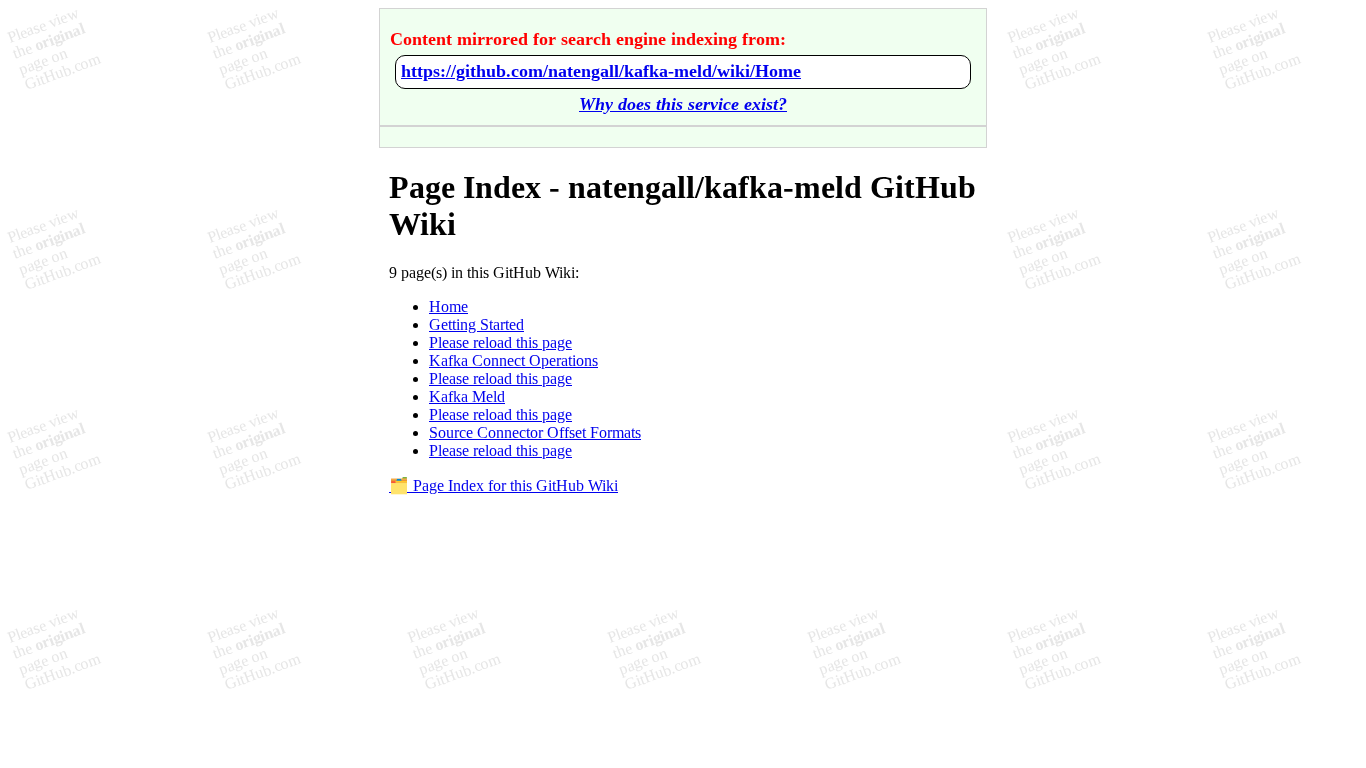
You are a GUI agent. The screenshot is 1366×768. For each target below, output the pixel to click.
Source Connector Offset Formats (535, 432)
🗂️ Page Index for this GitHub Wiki (503, 485)
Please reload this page (500, 342)
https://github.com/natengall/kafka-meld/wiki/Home (601, 71)
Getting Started (476, 324)
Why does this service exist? (683, 104)
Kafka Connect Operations (513, 360)
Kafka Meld (467, 396)
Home (448, 306)
